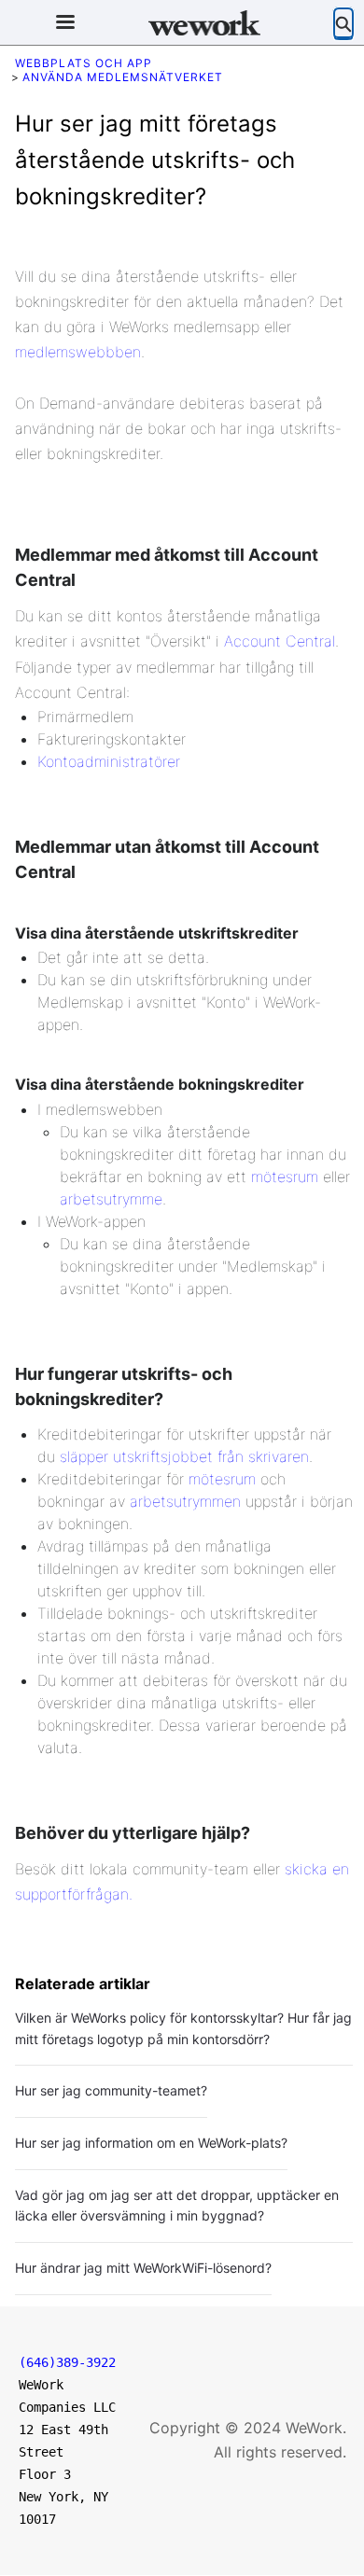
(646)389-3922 (67, 2362)
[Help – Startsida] (204, 23)
